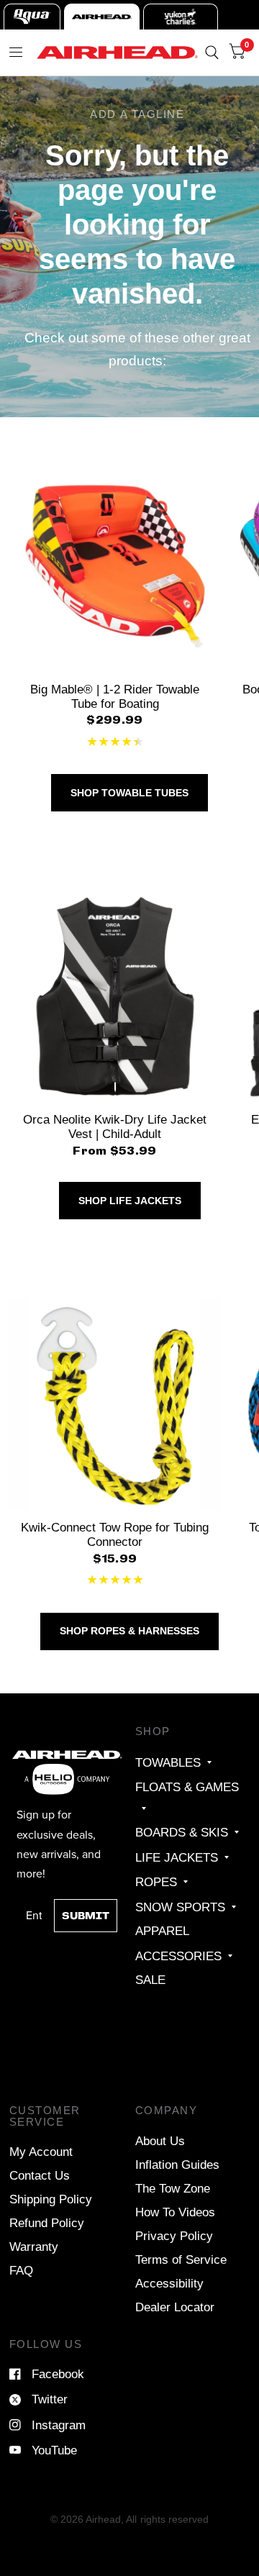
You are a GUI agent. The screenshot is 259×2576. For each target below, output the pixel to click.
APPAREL (162, 1931)
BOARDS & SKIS (182, 1832)
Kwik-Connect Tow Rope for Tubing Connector (115, 1534)
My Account (41, 2152)
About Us (160, 2141)
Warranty (34, 2247)
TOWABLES (168, 1762)
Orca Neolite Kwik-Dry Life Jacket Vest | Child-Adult (115, 1127)
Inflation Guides (177, 2165)
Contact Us (40, 2175)
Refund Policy (47, 2223)
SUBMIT (86, 1916)
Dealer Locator (175, 2307)
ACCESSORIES (178, 1956)
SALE (150, 1980)
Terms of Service (181, 2259)
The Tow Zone (173, 2188)
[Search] (212, 53)
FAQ (21, 2270)
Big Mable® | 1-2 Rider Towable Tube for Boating (115, 696)
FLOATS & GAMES (187, 1787)
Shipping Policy (51, 2199)
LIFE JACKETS (177, 1857)
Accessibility (169, 2283)
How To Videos (175, 2212)
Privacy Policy (174, 2236)
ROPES (156, 1882)
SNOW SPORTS (180, 1907)
